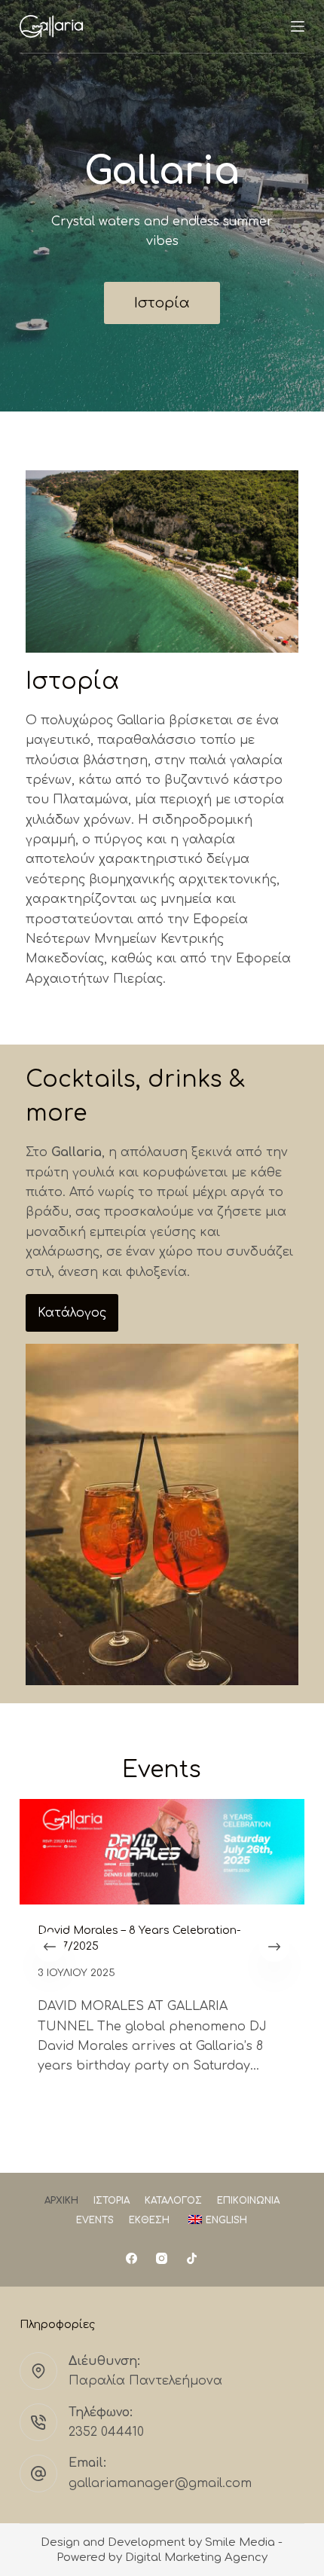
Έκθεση (149, 2220)
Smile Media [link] (240, 2542)
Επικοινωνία (248, 2201)
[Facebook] (131, 2258)
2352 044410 (106, 2432)
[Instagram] (162, 2258)
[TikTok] (192, 2258)
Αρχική (61, 2201)
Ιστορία (112, 2201)
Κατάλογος (173, 2201)
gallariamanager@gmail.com (160, 2483)
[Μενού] (298, 26)
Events (95, 2220)
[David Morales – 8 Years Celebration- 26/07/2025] (162, 1852)
